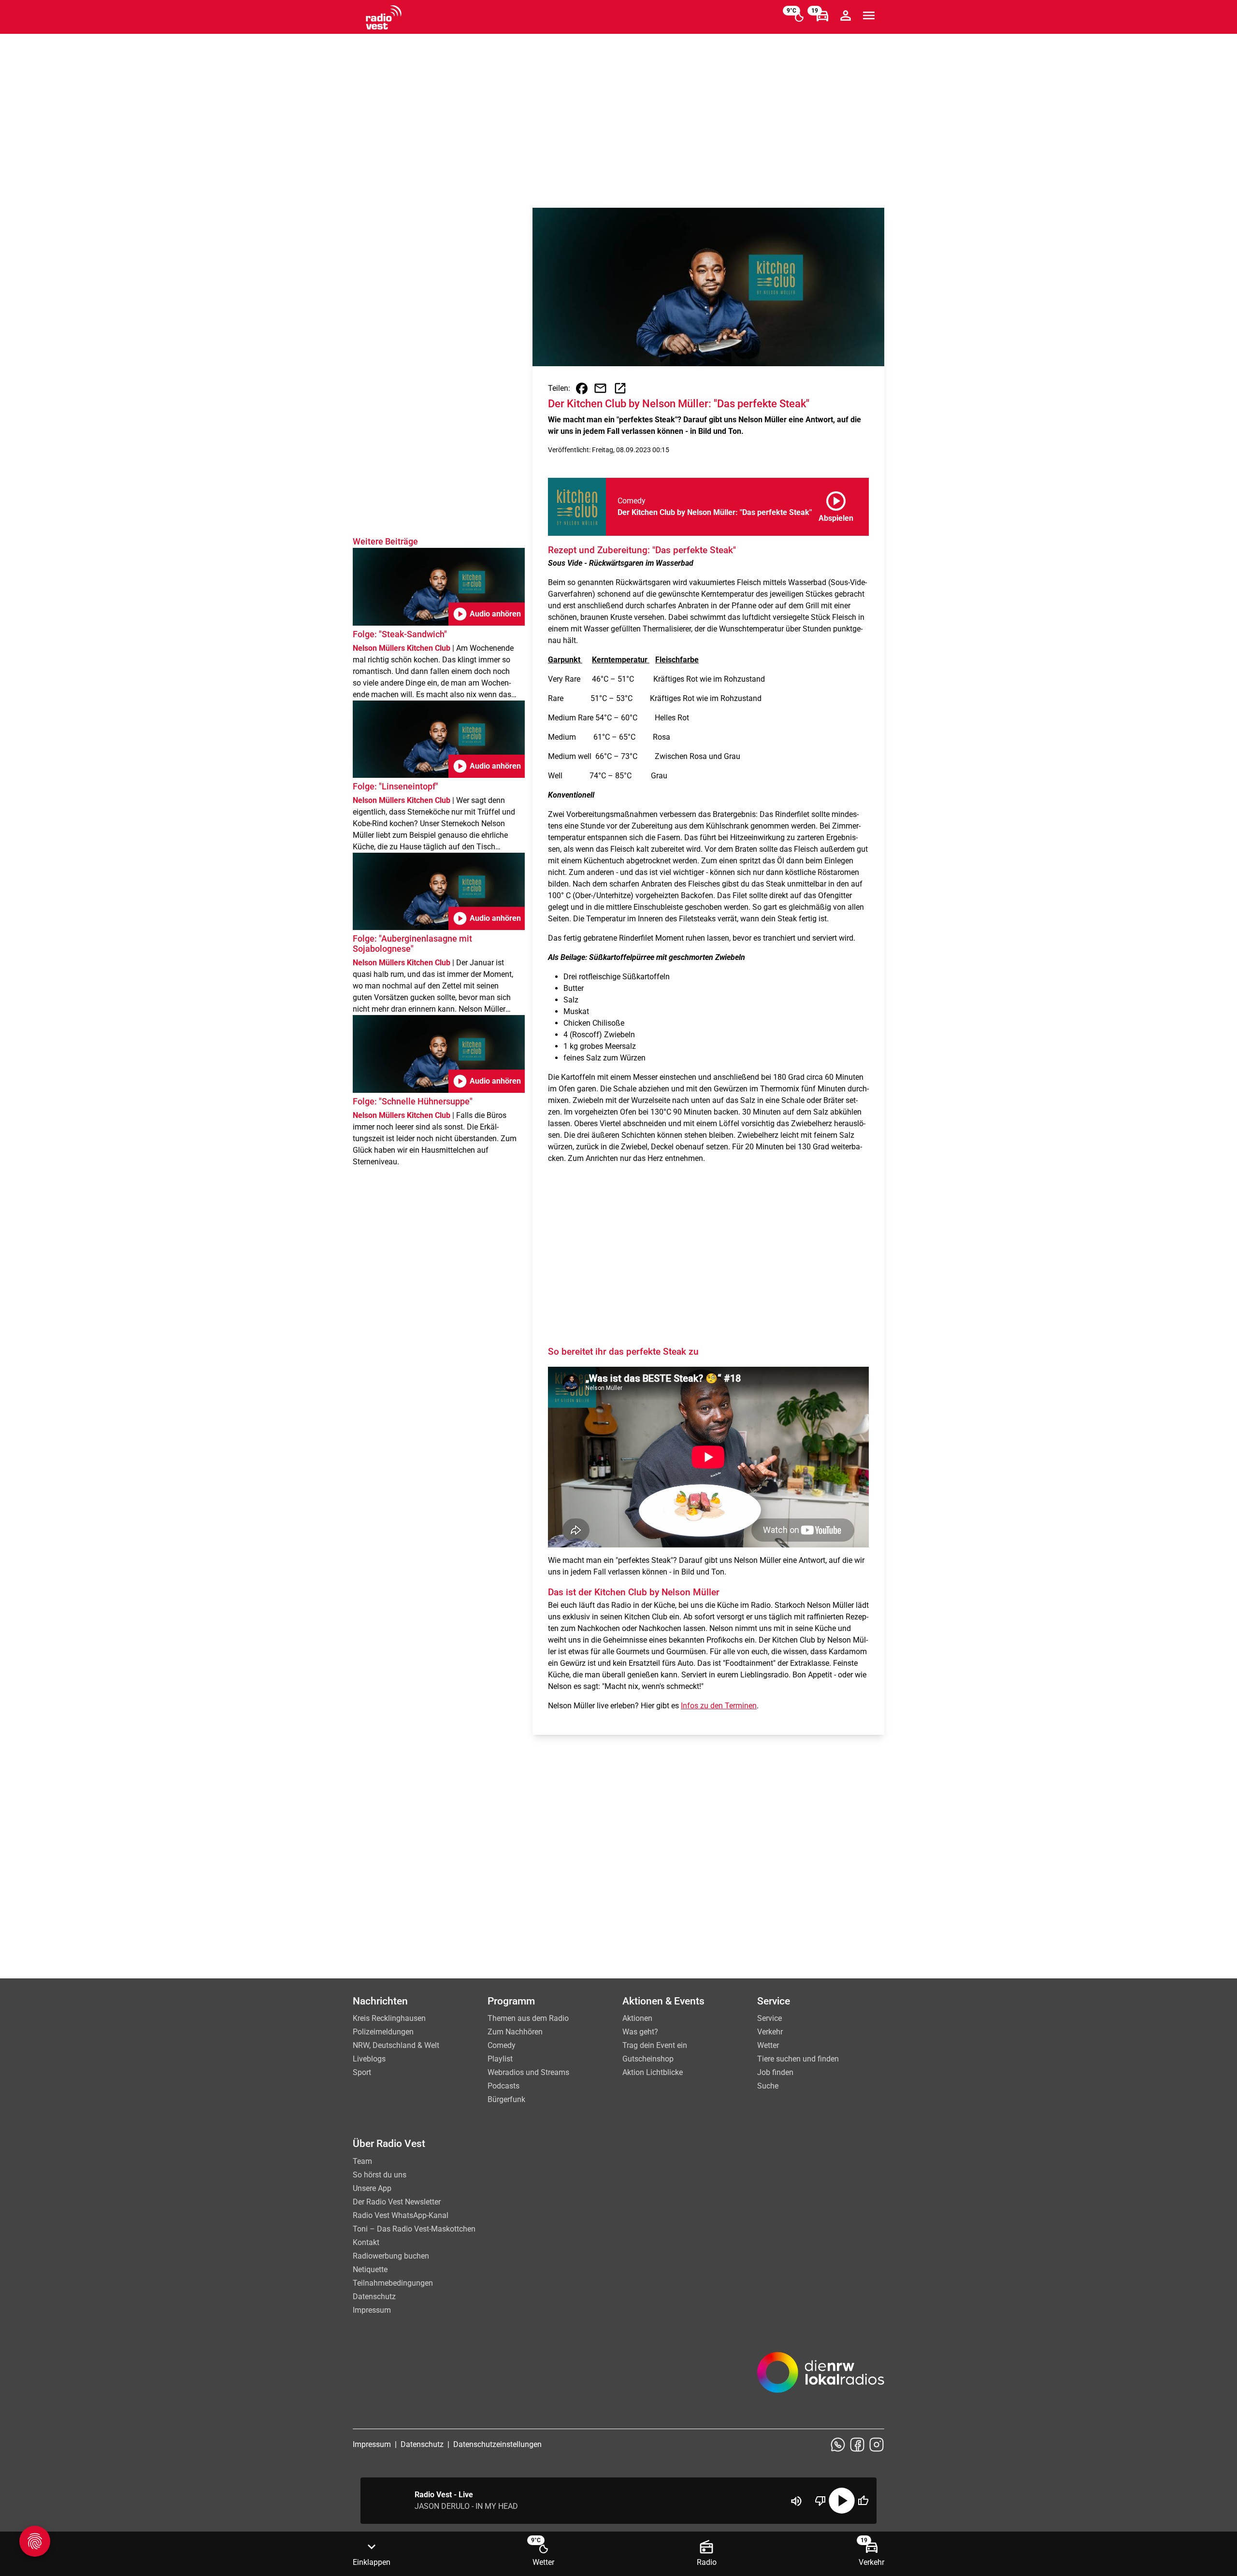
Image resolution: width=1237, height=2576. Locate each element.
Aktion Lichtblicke (653, 2072)
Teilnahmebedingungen (393, 2283)
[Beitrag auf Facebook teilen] (582, 388)
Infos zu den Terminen (719, 1706)
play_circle (842, 2501)
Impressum (372, 2310)
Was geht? (640, 2032)
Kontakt (366, 2242)
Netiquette (370, 2269)
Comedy (502, 2045)
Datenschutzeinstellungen (497, 2444)
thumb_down (820, 2501)
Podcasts (503, 2086)
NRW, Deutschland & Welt (396, 2045)
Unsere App (372, 2188)
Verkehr (770, 2032)
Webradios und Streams (528, 2072)
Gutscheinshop (648, 2059)
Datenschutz (374, 2297)
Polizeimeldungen (383, 2032)
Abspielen (836, 505)
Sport (362, 2072)
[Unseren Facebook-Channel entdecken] (857, 2445)
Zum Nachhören (515, 2032)
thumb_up (863, 2501)
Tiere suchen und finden (798, 2059)
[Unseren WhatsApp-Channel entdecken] (838, 2445)
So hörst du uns (380, 2175)
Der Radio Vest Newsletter (397, 2202)
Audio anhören (487, 614)
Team (362, 2161)
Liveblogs (369, 2059)
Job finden (775, 2072)
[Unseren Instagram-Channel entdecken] (877, 2445)
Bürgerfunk (506, 2099)
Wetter (768, 2045)
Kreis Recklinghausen (389, 2018)
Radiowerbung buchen (391, 2256)
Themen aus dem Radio (528, 2018)
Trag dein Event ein (655, 2045)
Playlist (500, 2059)
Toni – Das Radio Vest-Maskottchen (414, 2229)
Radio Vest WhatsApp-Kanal (401, 2215)
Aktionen (637, 2018)
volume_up (796, 2501)
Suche (768, 2086)
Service (770, 2018)
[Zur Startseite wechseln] (384, 17)
